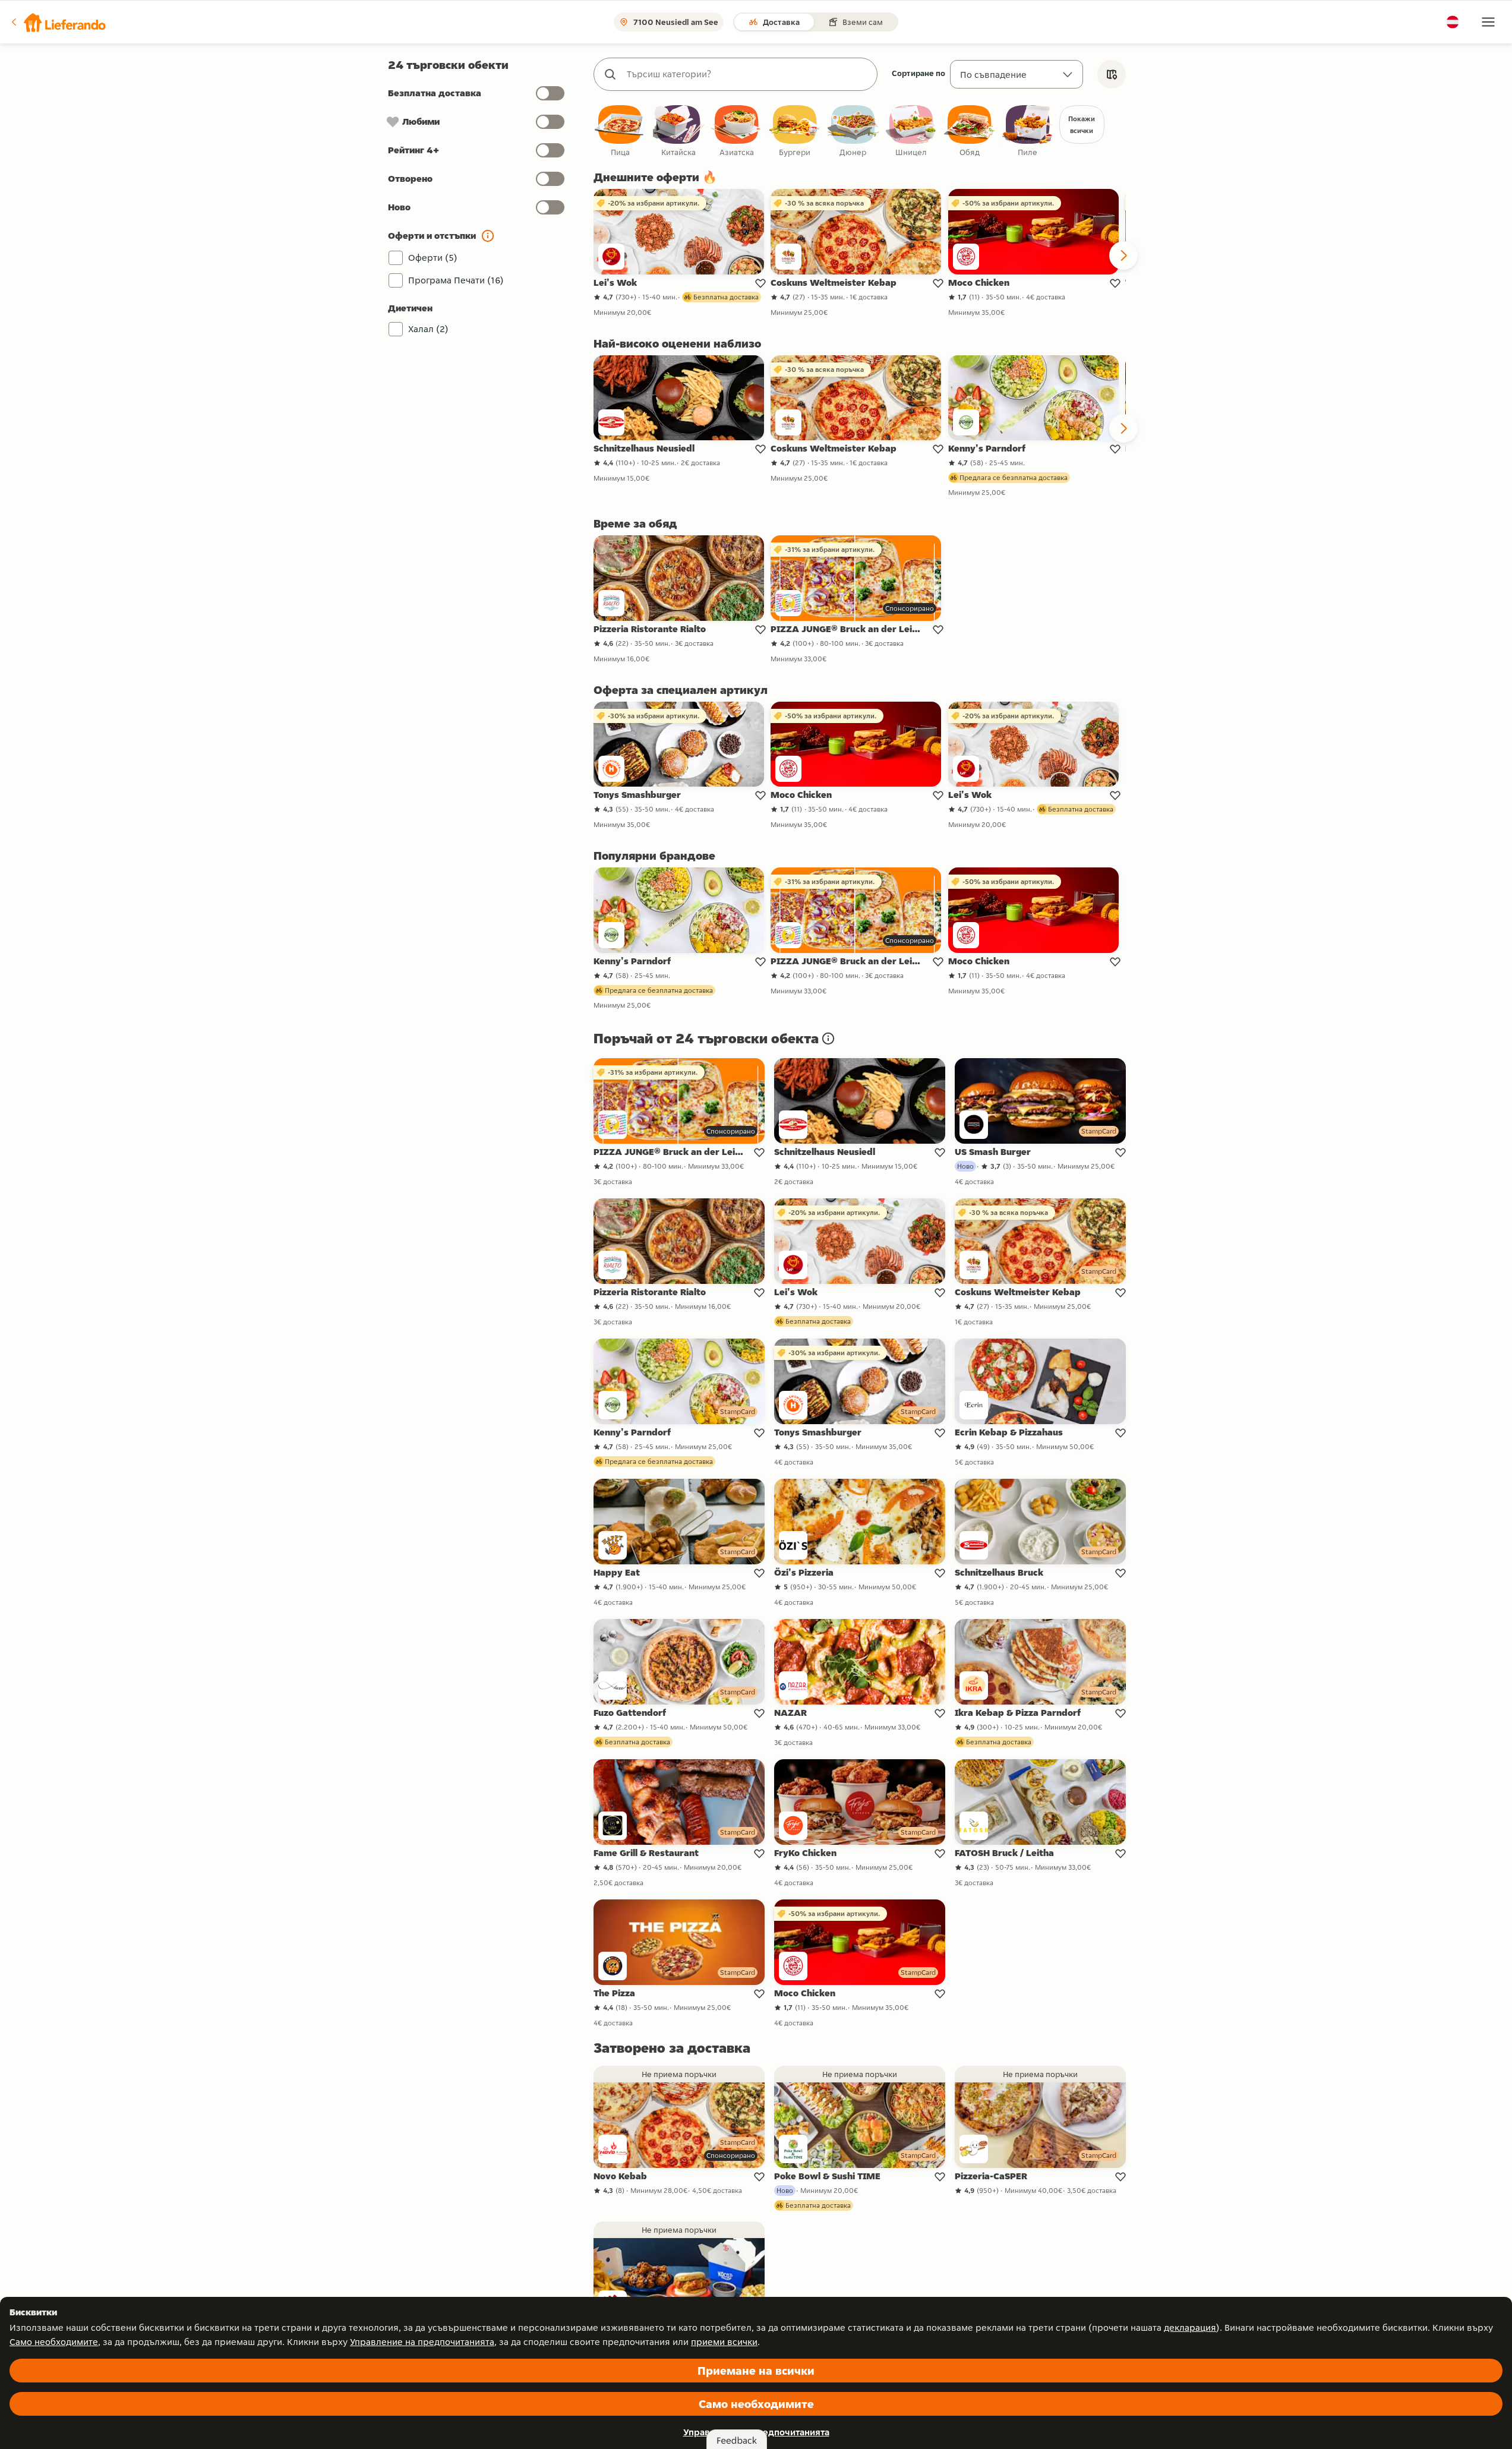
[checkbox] (620, 132)
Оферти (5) (433, 258)
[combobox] (747, 74)
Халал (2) (428, 329)
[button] (58, 22)
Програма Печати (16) (456, 280)
